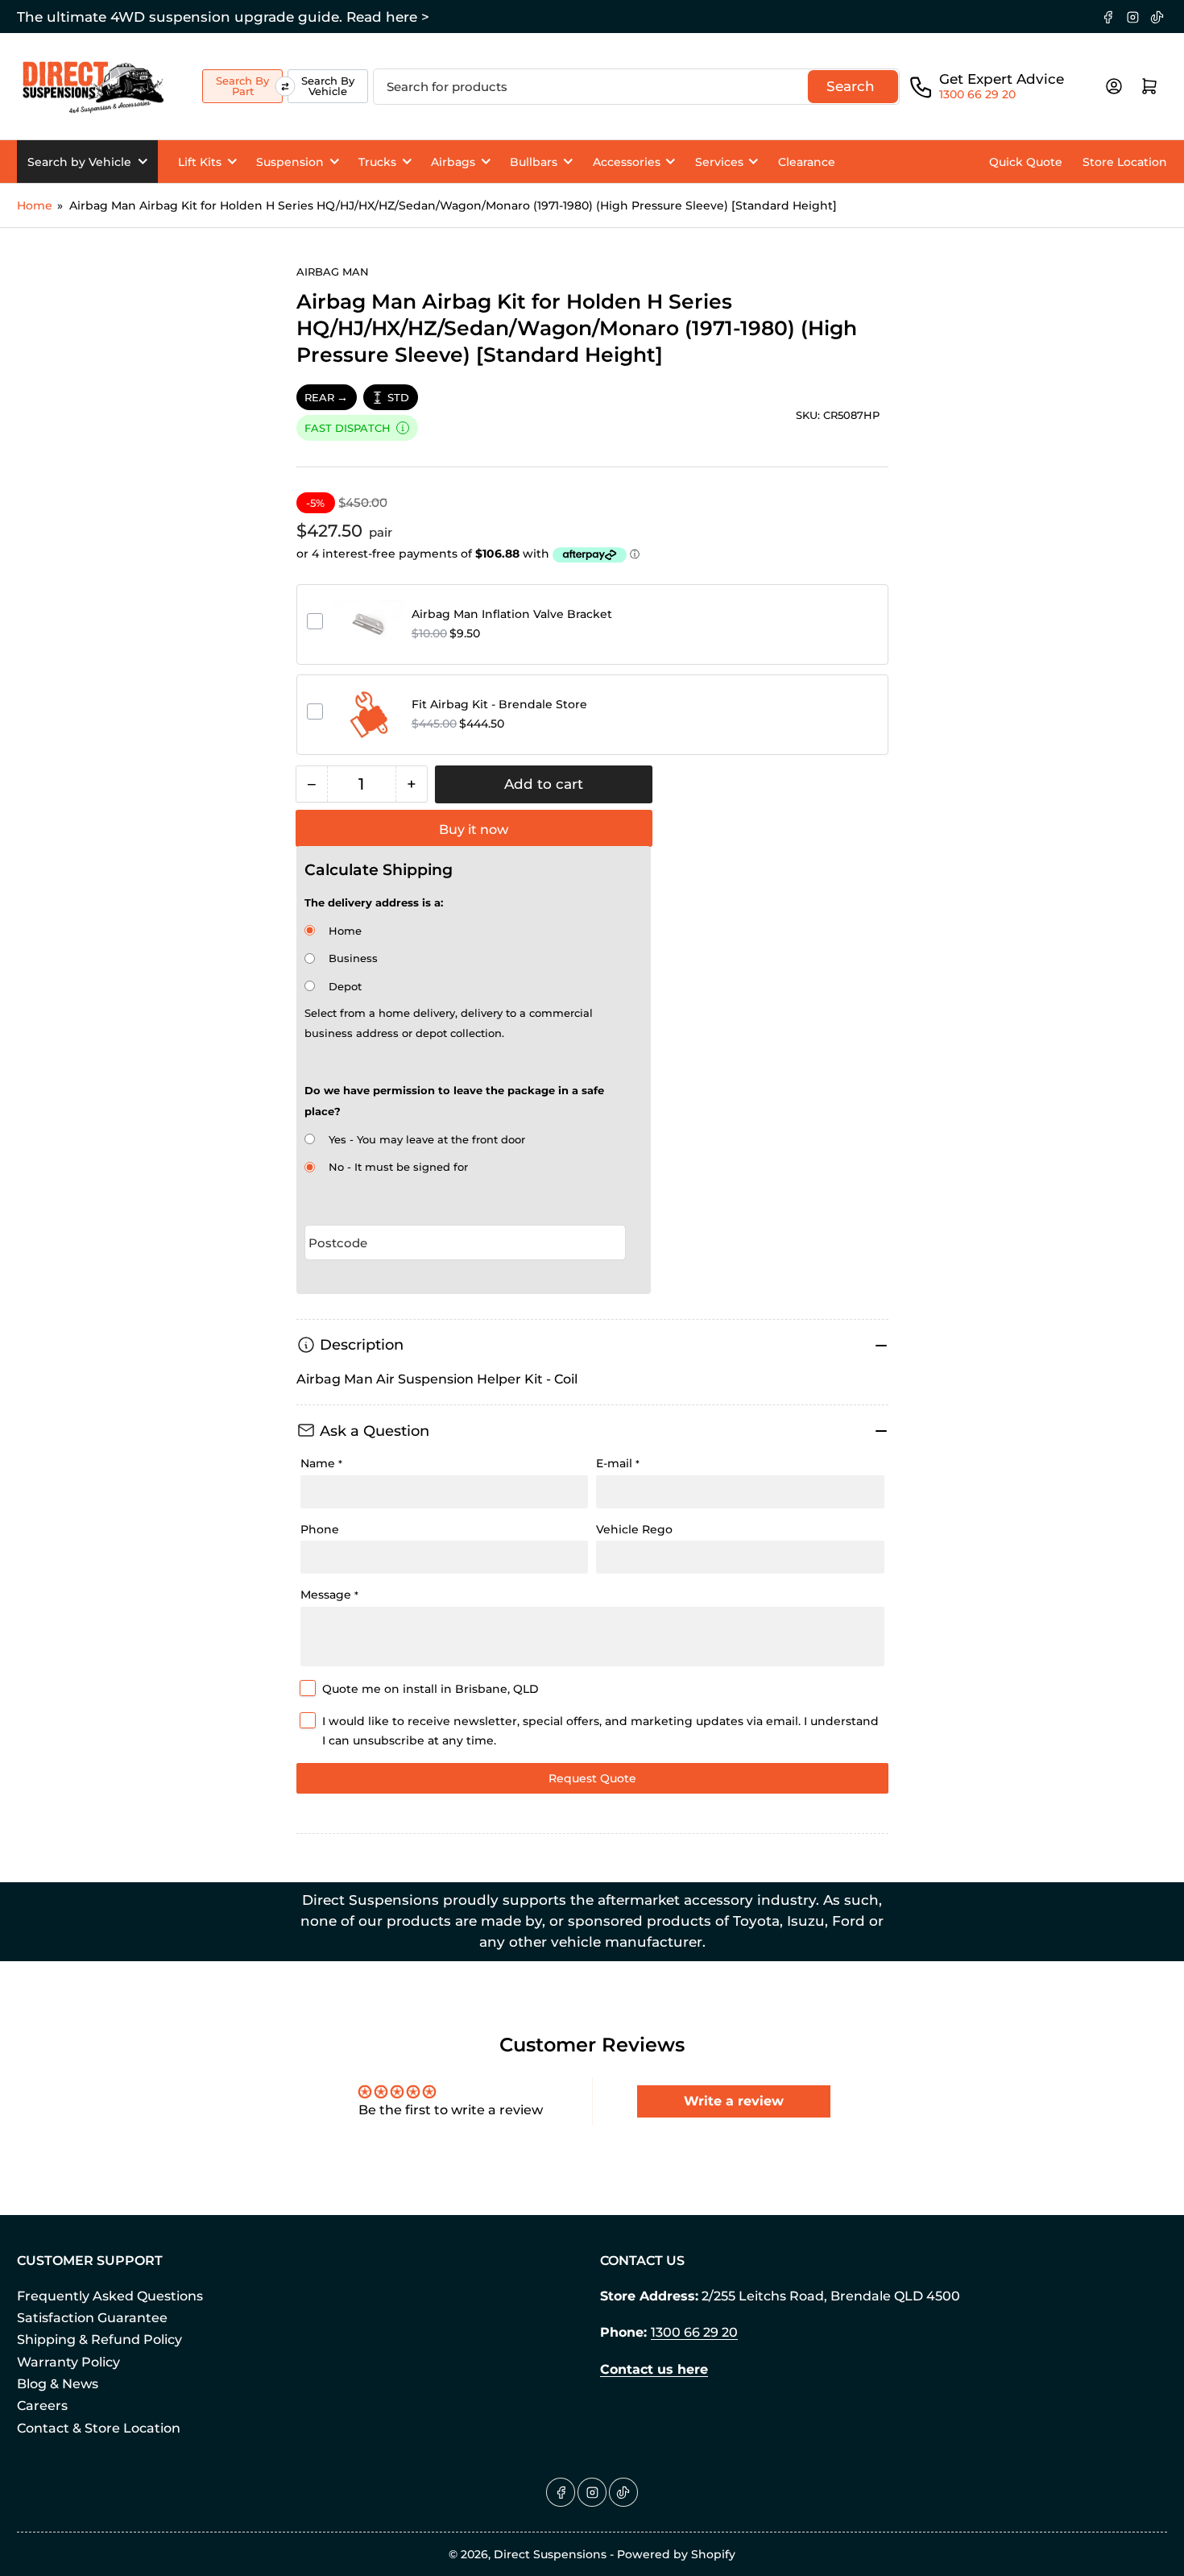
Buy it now (474, 830)
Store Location (1125, 162)
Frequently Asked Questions (110, 2296)
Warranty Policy (68, 2362)
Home (35, 205)
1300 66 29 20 (977, 94)
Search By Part (242, 86)
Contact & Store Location (99, 2428)
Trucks (377, 162)
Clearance (807, 162)
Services (719, 162)
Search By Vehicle (328, 86)
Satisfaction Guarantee (92, 2318)
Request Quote (592, 1778)
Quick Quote (1026, 162)
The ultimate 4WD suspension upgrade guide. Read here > (223, 17)
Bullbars (534, 162)
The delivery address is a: (374, 902)
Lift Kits (200, 162)
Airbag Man (333, 272)
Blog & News (58, 2384)
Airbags (453, 162)
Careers (42, 2406)
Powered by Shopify (676, 2554)
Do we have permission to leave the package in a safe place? (454, 1101)
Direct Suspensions (550, 2554)
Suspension (290, 162)
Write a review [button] (734, 2101)
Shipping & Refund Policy (99, 2340)
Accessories (627, 162)
